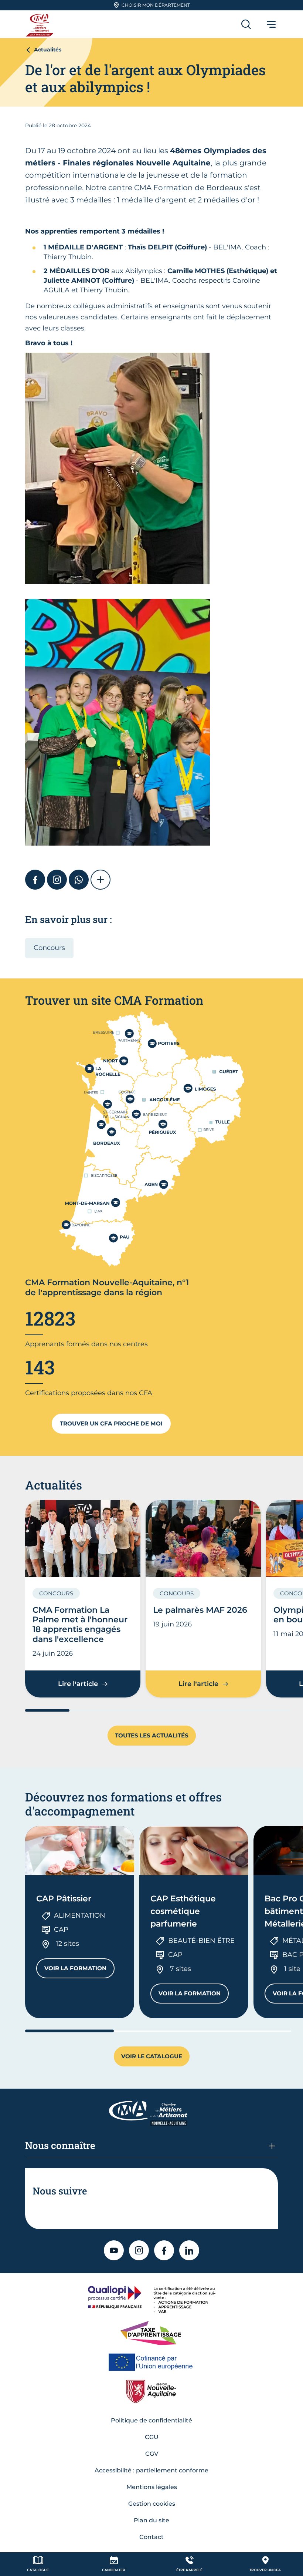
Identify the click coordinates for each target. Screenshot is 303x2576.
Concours (49, 948)
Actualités (48, 50)
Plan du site (151, 2520)
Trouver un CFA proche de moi (111, 1423)
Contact (151, 2537)
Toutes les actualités (152, 1735)
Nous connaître (60, 2145)
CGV (152, 2454)
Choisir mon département (156, 5)
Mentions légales (152, 2487)
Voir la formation (79, 1970)
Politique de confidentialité (151, 2420)
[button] (101, 880)
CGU (152, 2437)
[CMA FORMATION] (41, 24)
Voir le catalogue (152, 2056)
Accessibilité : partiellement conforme (151, 2470)
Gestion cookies (152, 2504)
